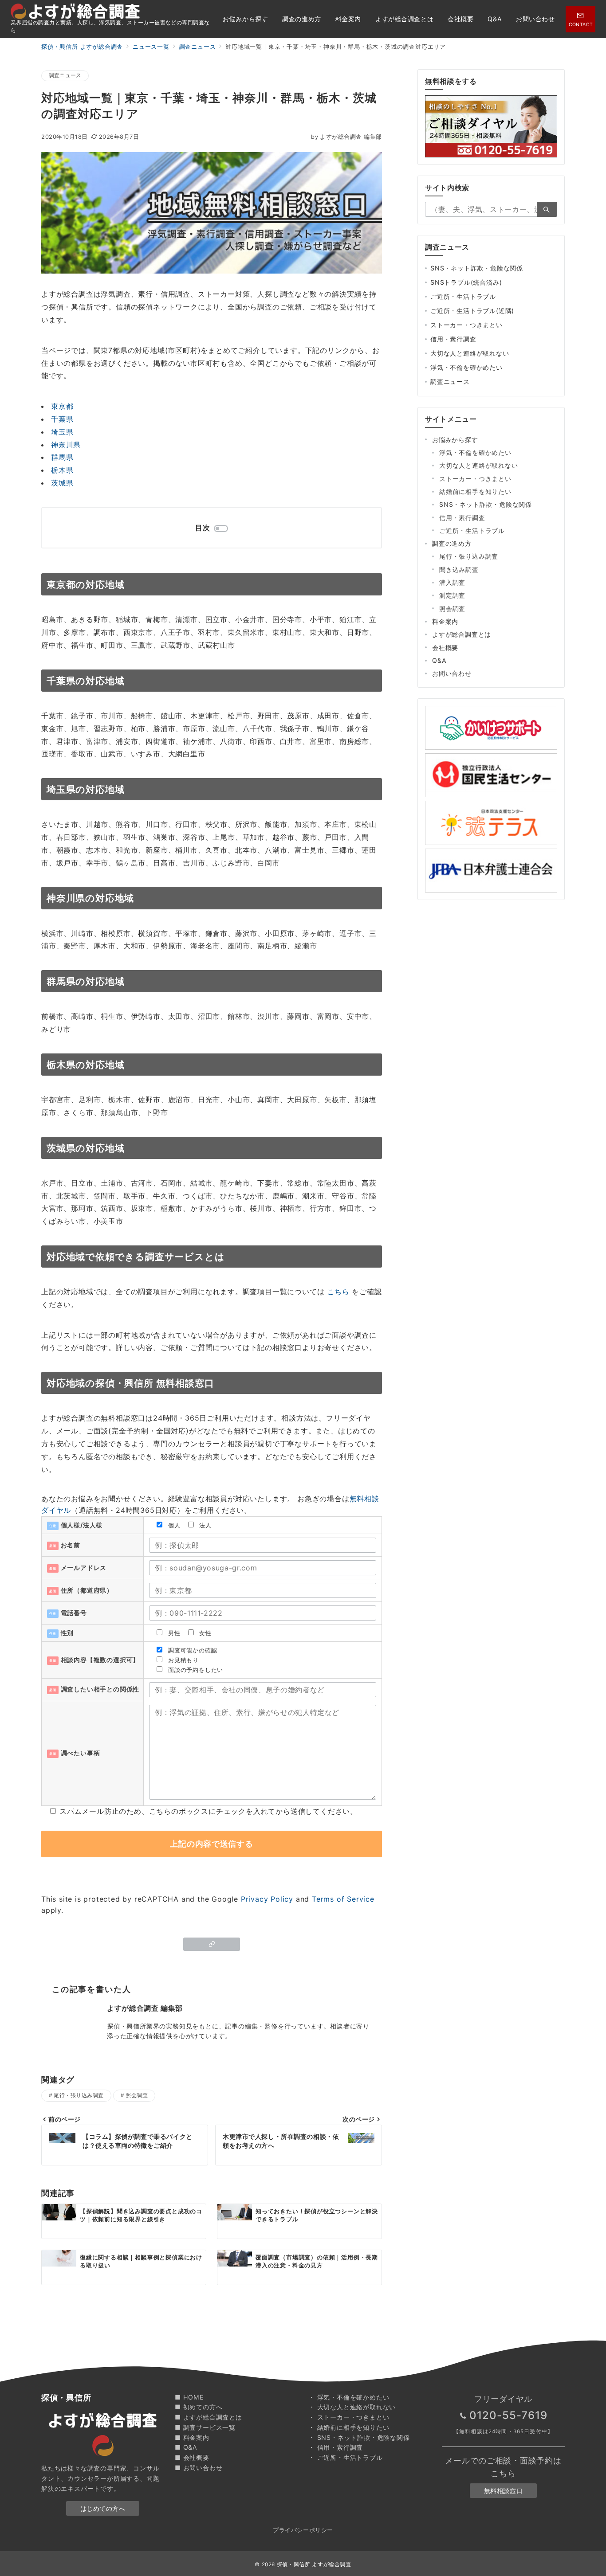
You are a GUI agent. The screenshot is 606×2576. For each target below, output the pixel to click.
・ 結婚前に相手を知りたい (349, 2427)
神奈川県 (66, 445)
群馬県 (62, 457)
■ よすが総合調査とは (209, 2417)
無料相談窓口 (503, 2491)
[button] (212, 1944)
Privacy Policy (267, 1899)
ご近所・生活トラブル (463, 296)
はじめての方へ (103, 2508)
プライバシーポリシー (303, 2530)
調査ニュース (65, 75)
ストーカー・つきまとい (466, 325)
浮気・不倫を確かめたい (466, 367)
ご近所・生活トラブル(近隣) (472, 311)
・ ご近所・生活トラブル (346, 2457)
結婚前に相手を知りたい (475, 491)
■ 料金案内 (192, 2437)
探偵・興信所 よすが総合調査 (314, 2564)
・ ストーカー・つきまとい (349, 2417)
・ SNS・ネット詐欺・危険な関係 (359, 2437)
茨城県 (62, 483)
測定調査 (452, 595)
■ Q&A (186, 2447)
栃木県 (62, 470)
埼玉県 (62, 432)
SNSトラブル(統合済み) (466, 282)
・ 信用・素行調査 (336, 2447)
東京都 (62, 406)
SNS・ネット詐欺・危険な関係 (477, 268)
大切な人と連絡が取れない (470, 353)
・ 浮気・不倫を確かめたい (349, 2397)
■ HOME (189, 2397)
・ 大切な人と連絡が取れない (352, 2407)
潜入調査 (452, 582)
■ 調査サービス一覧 (205, 2427)
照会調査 (137, 2095)
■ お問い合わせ (199, 2468)
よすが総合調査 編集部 (346, 137)
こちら (338, 1292)
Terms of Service (343, 1899)
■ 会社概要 (192, 2457)
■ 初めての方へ (199, 2407)
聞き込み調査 (459, 570)
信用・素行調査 (453, 339)
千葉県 (62, 419)
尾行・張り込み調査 (79, 2095)
